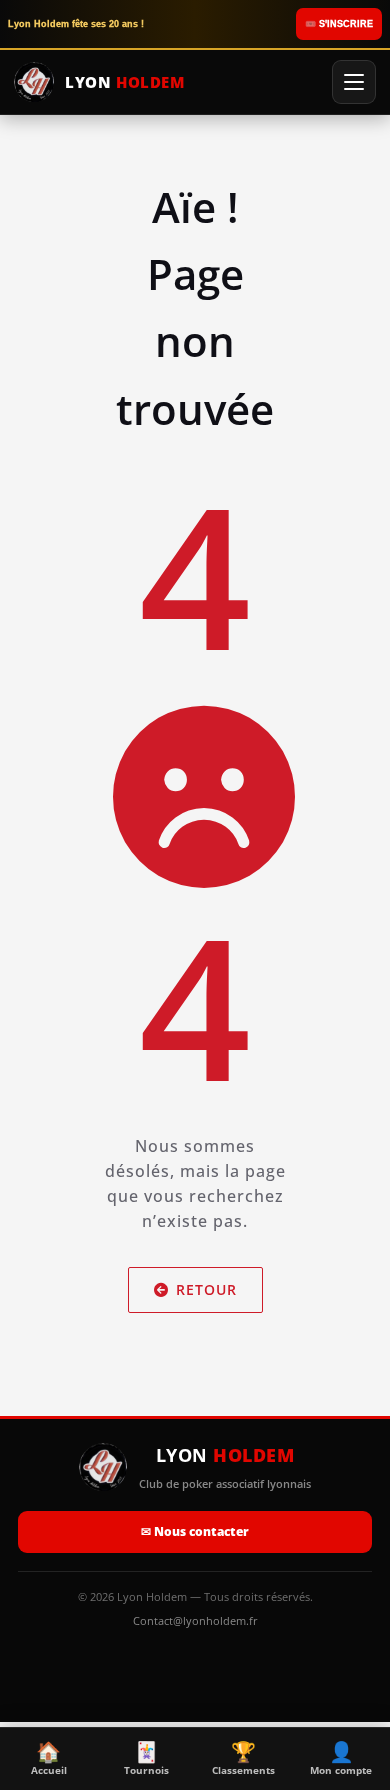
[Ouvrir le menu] (354, 82)
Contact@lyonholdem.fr (195, 1620)
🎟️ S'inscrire (339, 24)
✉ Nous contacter (195, 1531)
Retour (206, 1289)
